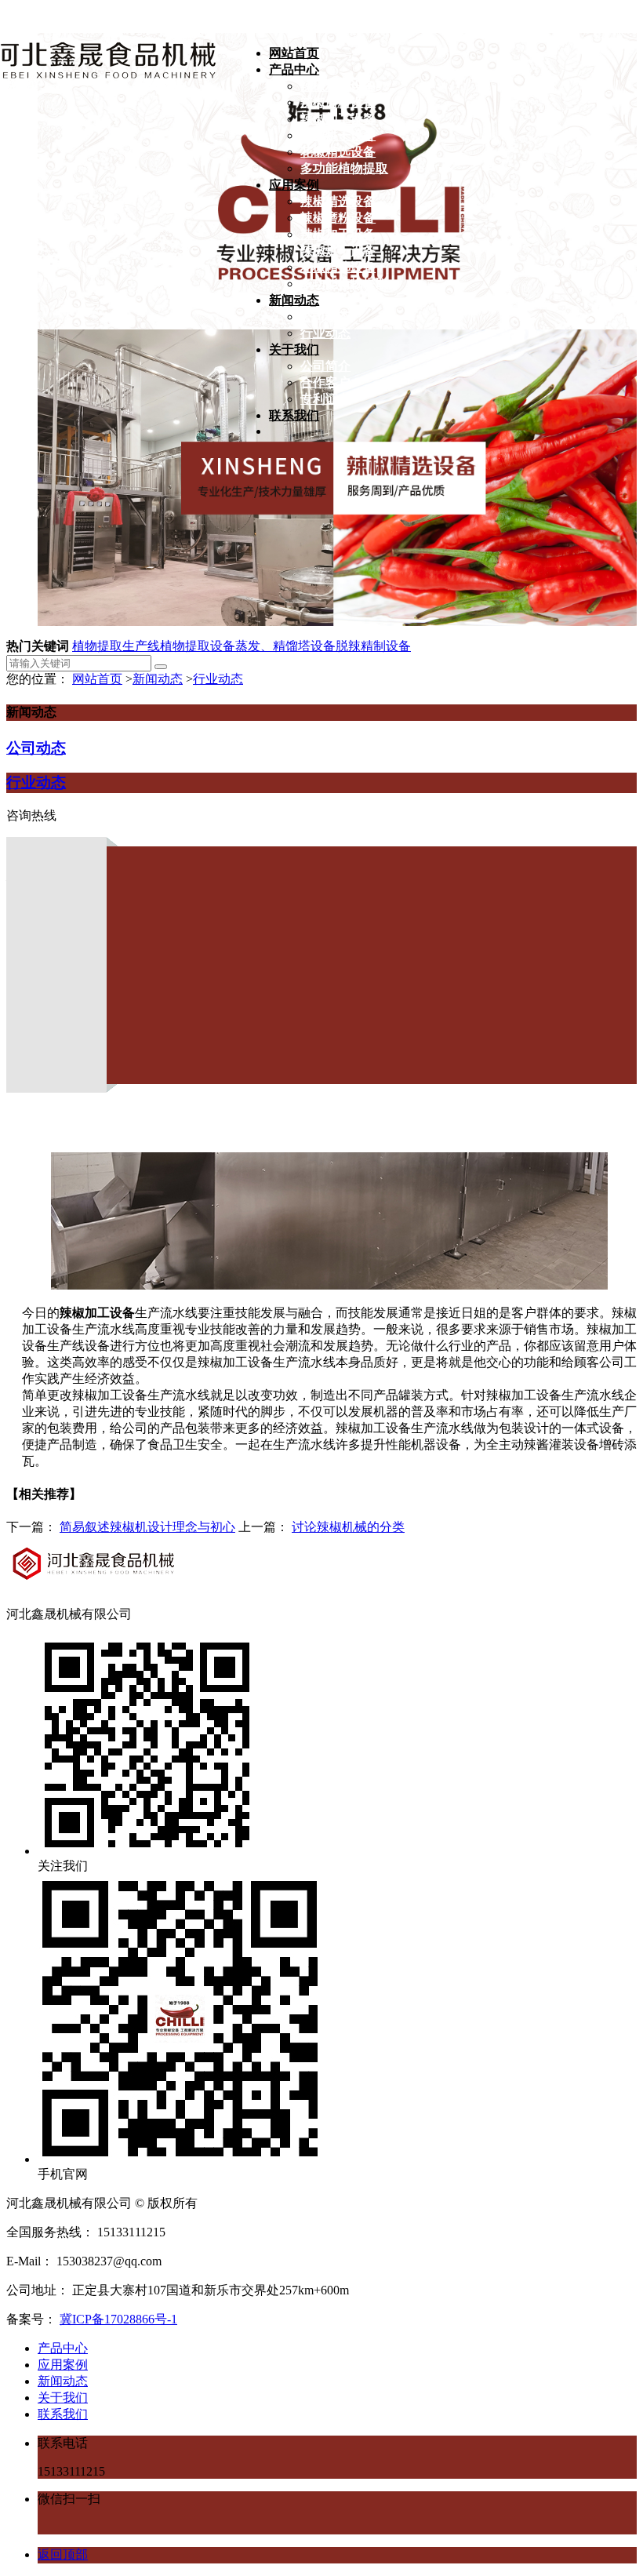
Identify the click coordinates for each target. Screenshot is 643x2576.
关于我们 (63, 2398)
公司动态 (36, 748)
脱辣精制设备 (373, 646)
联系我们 (63, 2414)
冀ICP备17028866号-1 (118, 2319)
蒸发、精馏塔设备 (285, 646)
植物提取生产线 (116, 646)
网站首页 (97, 679)
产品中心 (63, 2348)
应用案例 (63, 2365)
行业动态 (218, 679)
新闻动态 (158, 679)
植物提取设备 (198, 646)
